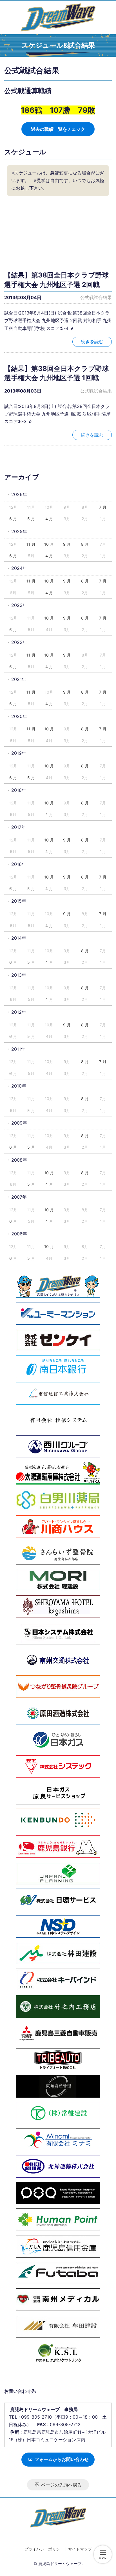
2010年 (19, 1086)
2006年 (19, 1234)
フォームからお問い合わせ (61, 2459)
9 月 (67, 544)
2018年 (19, 790)
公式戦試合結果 (96, 297)
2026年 (19, 494)
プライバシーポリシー (44, 2549)
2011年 (18, 1049)
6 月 (13, 519)
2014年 (19, 938)
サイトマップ (80, 2549)
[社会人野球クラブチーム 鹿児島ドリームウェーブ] (58, 17)
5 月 (31, 519)
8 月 (85, 544)
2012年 (19, 1012)
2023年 (19, 605)
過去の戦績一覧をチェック (58, 129)
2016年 (19, 864)
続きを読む (92, 341)
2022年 (19, 642)
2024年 (19, 568)
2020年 (19, 716)
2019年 (19, 753)
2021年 (19, 679)
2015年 (19, 901)
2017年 (19, 827)
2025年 (19, 531)
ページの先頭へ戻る (61, 2485)
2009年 (19, 1123)
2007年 (19, 1197)
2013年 (19, 975)
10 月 (49, 544)
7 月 (103, 507)
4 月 (49, 519)
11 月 (31, 544)
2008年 (19, 1160)
